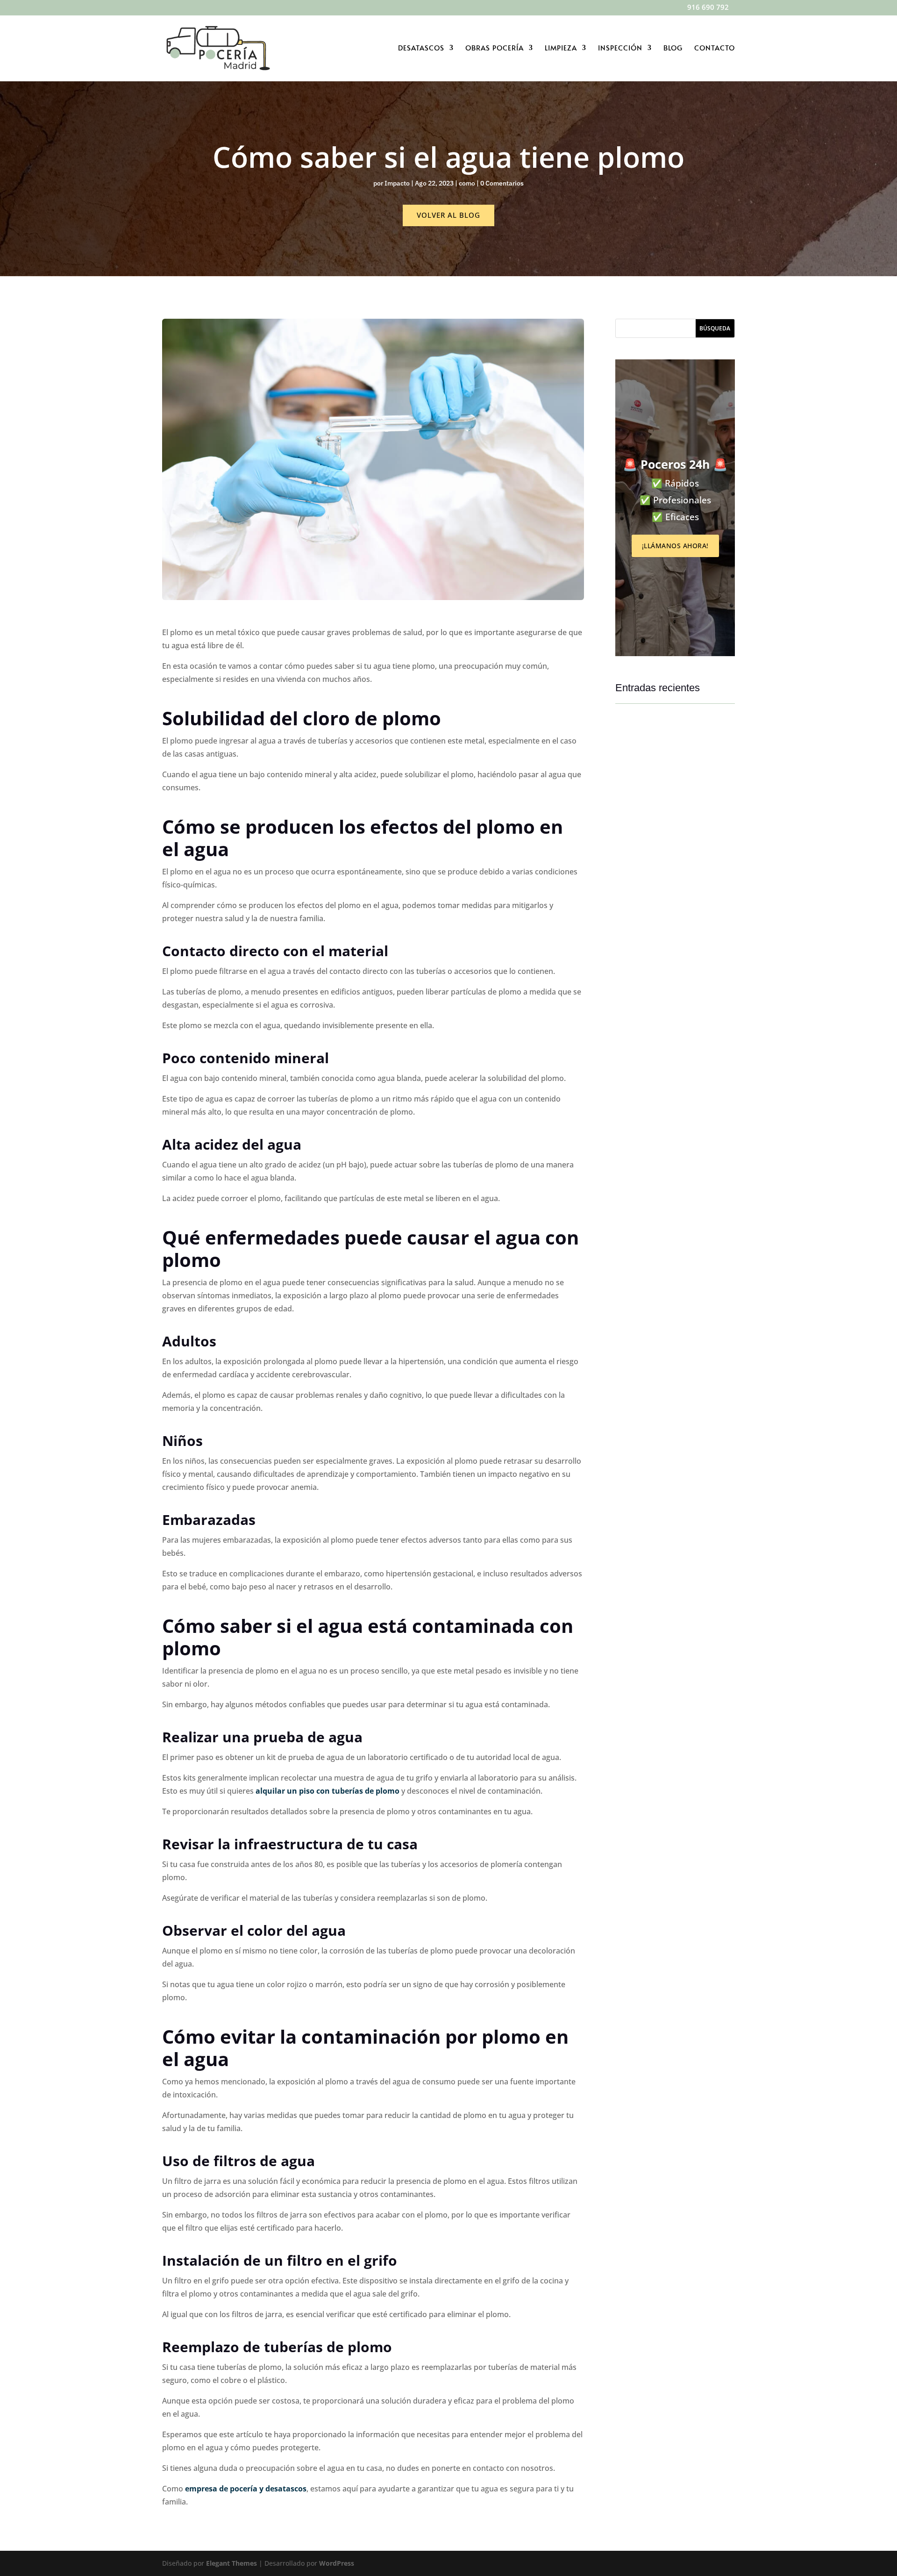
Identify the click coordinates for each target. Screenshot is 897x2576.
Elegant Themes (231, 2563)
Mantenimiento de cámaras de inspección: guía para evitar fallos (675, 847)
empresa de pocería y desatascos (246, 2489)
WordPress (337, 2563)
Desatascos (421, 48)
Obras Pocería (495, 48)
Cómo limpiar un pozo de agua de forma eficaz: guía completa (674, 1254)
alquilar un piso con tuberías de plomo (327, 1791)
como (467, 183)
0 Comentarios (502, 183)
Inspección (620, 48)
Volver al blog (448, 215)
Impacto (397, 183)
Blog (673, 48)
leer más (637, 876)
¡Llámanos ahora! (675, 546)
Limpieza (561, 48)
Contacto (715, 48)
